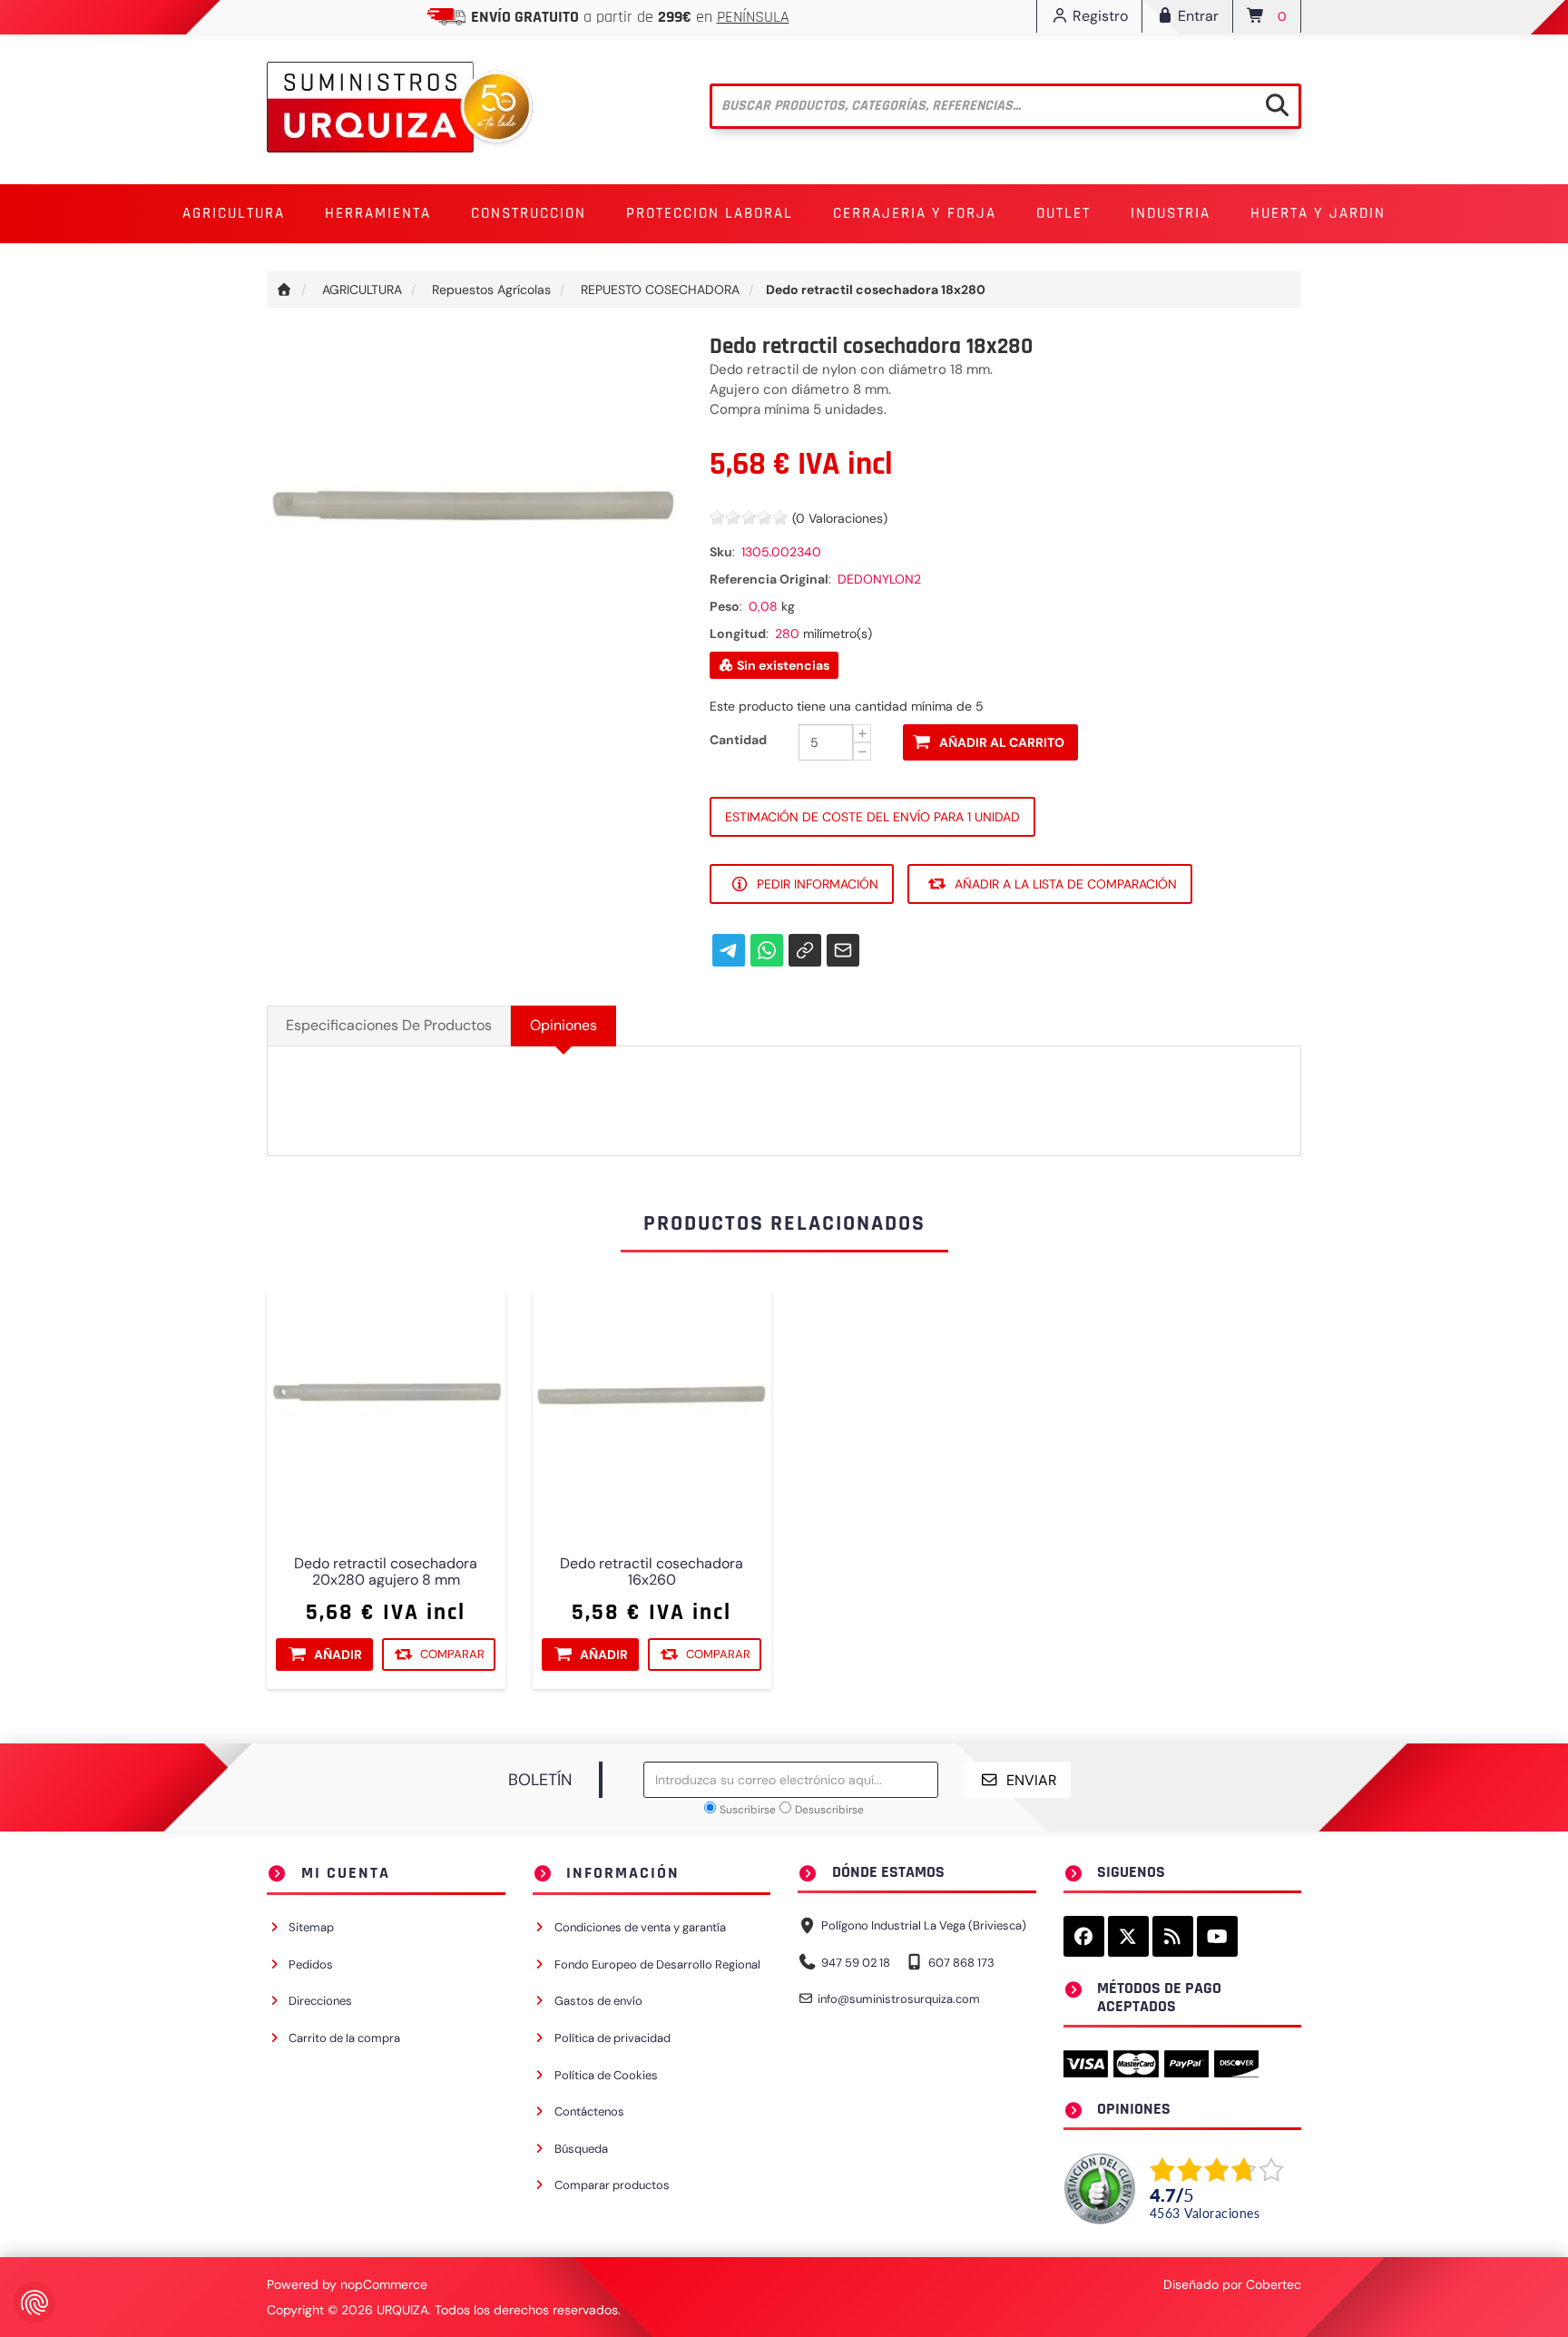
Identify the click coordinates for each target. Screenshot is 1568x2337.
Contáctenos (589, 2111)
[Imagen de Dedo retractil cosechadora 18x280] (475, 541)
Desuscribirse (829, 1810)
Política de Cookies (606, 2075)
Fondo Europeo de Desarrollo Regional (657, 1964)
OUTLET (1063, 213)
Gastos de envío (598, 2001)
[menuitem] (234, 214)
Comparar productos (612, 2185)
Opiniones (563, 1025)
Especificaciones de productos (389, 1025)
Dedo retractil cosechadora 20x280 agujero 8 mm (386, 1572)
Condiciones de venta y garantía (640, 1927)
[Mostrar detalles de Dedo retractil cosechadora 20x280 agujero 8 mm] (386, 1410)
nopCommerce (384, 2284)
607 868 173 (961, 1963)
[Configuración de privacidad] (34, 2303)
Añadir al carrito (1002, 742)
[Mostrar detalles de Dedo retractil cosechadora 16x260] (652, 1410)
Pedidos (311, 1964)
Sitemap (311, 1927)
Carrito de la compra (344, 2038)
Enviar (1032, 1780)
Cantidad (738, 740)
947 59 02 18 (856, 1963)
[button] (234, 214)
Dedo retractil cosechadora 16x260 (652, 1572)
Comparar (452, 1654)
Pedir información (818, 884)
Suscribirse (748, 1810)
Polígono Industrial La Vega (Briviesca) (924, 1925)
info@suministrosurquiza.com (899, 1999)
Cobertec (1274, 2284)
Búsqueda (581, 2149)
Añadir (338, 1655)
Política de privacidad (612, 2038)
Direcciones (320, 2001)
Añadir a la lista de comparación (1066, 884)
